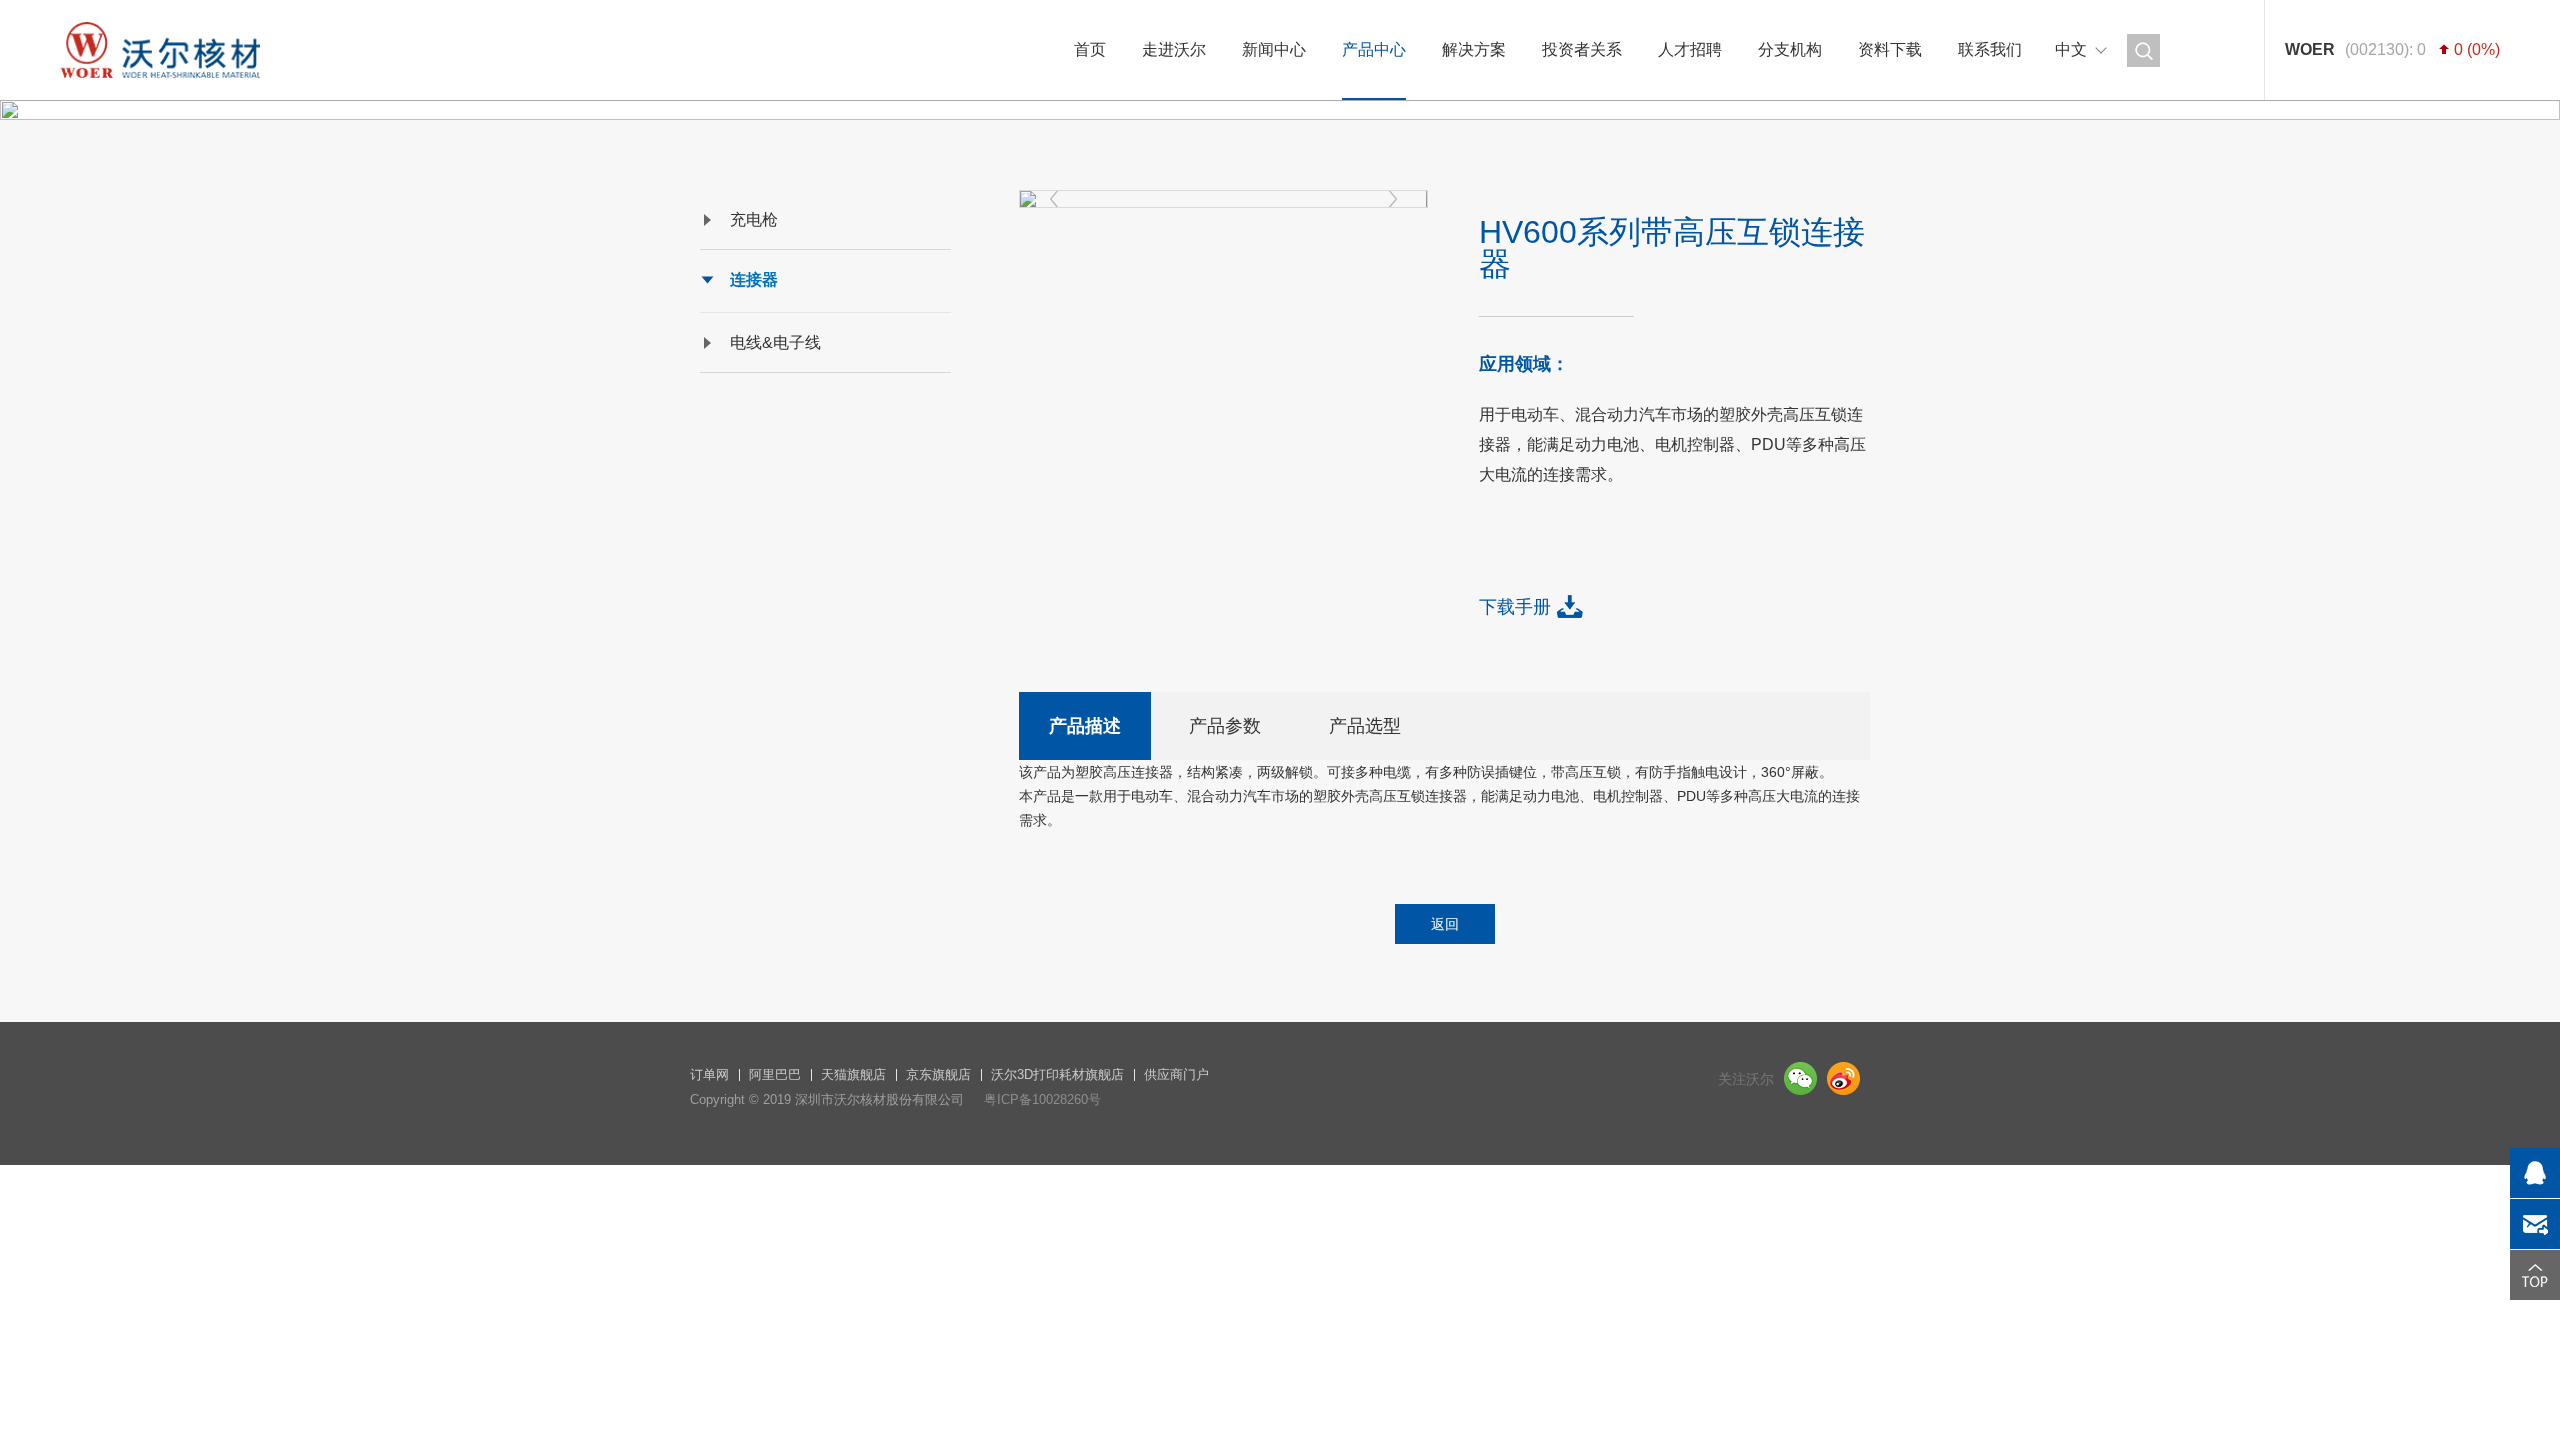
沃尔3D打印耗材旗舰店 (1057, 1074)
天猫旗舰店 (853, 1074)
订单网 (709, 1074)
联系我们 (1990, 49)
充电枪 (754, 219)
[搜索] (2143, 50)
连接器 (754, 279)
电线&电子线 (775, 342)
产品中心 (1374, 49)
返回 (1445, 924)
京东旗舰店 (938, 1074)
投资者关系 (1582, 49)
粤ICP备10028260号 (1042, 1099)
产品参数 (1225, 726)
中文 (2071, 49)
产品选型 (1365, 726)
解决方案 (1474, 49)
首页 (1090, 49)
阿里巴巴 (775, 1074)
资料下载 (1890, 49)
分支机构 (1790, 49)
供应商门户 (1176, 1074)
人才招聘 (1690, 49)
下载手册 (1515, 607)
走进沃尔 (1174, 49)
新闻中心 (1274, 49)
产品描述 (1085, 726)
